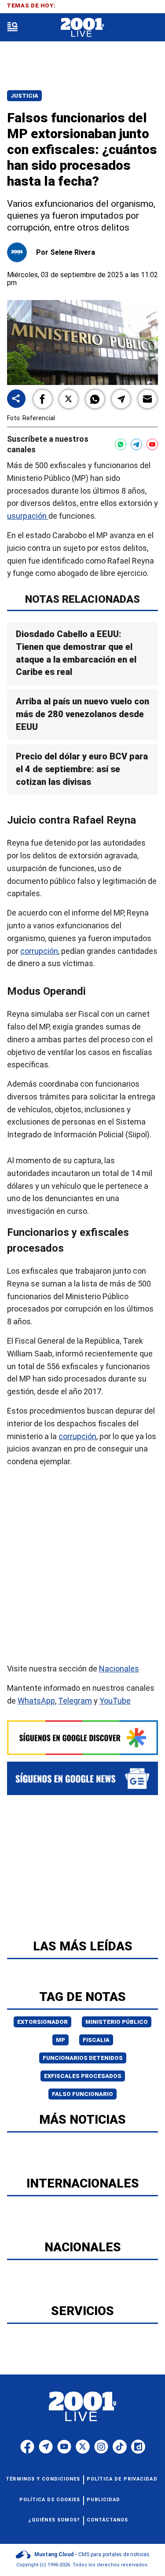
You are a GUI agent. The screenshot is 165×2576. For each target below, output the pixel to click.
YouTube (115, 1701)
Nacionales (119, 1669)
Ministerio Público (117, 2022)
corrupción (39, 951)
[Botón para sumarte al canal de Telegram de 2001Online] (136, 444)
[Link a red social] (27, 2447)
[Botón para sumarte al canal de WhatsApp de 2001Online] (121, 444)
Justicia (24, 96)
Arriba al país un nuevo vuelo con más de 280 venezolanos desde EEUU (82, 714)
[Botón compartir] (16, 399)
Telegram (75, 1701)
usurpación (28, 516)
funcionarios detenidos (83, 2058)
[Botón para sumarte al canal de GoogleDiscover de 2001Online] (82, 1738)
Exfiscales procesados (83, 2076)
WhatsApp (36, 1701)
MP (60, 2040)
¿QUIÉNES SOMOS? (54, 2520)
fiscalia (96, 2040)
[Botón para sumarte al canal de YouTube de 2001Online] (152, 444)
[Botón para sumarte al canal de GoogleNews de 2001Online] (82, 1778)
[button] (43, 399)
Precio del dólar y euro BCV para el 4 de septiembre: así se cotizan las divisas (82, 769)
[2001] (82, 27)
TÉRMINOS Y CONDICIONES (43, 2479)
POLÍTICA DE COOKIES (50, 2500)
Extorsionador (42, 2022)
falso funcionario (82, 2094)
